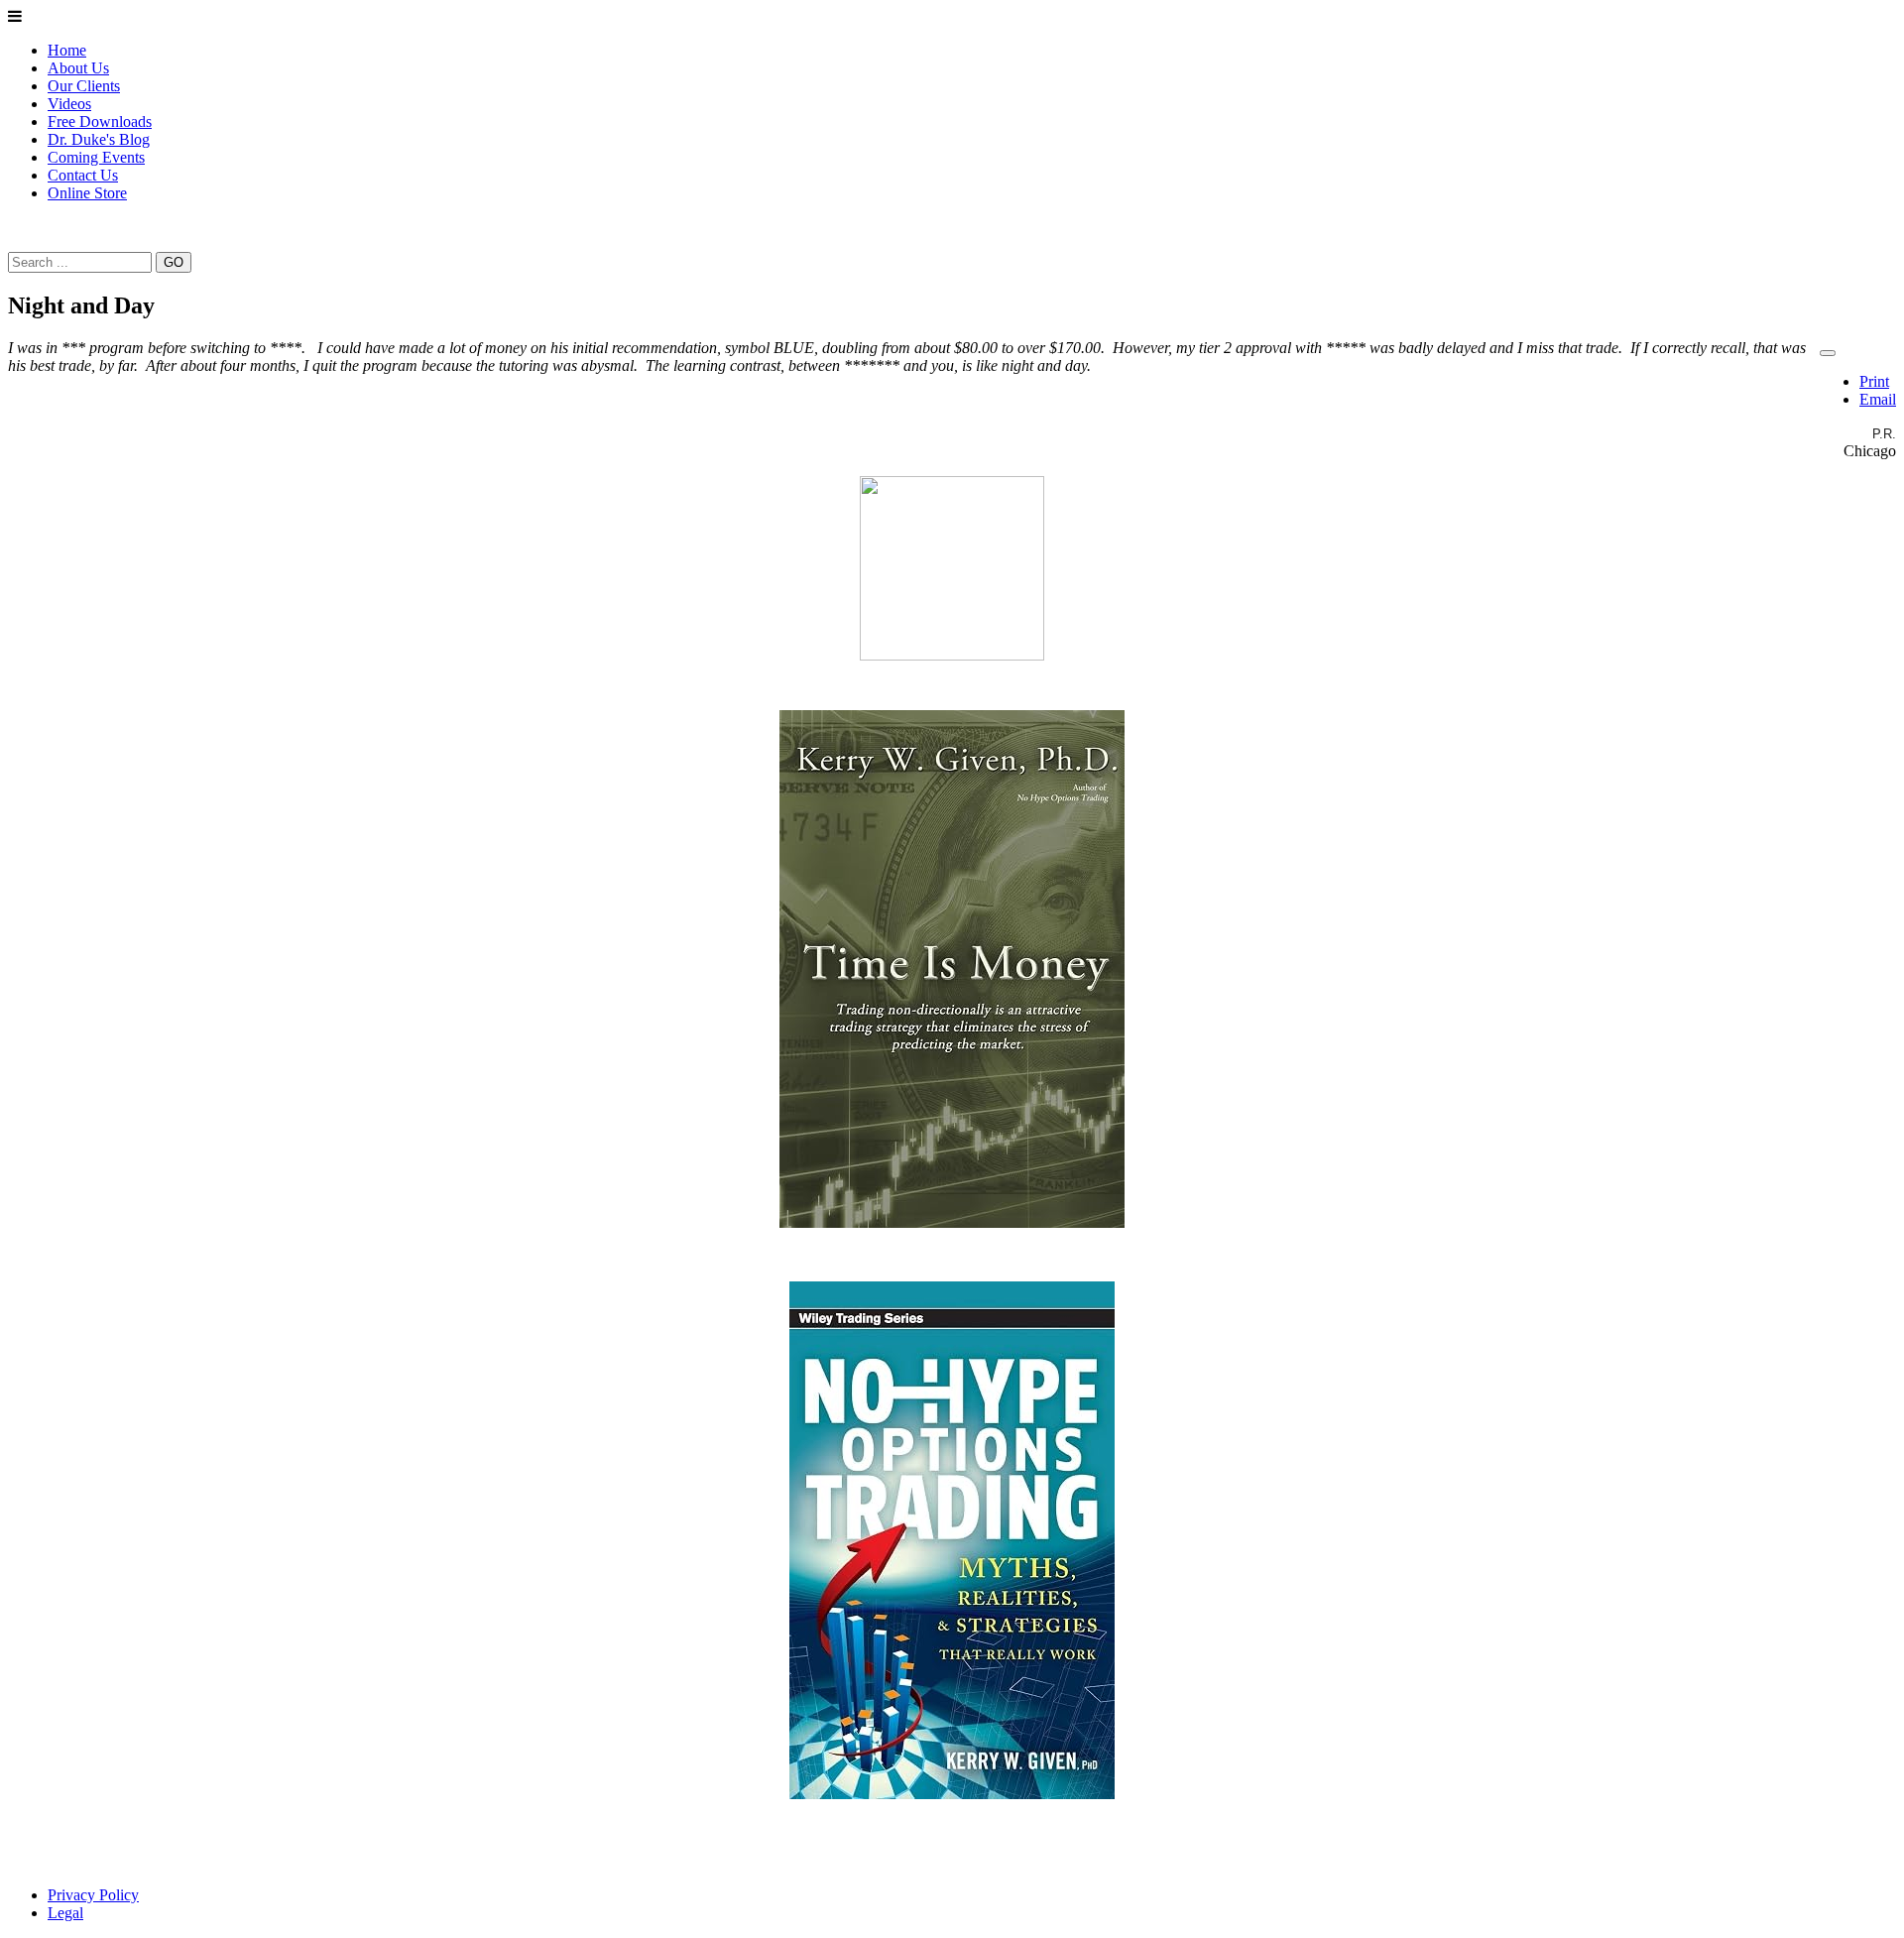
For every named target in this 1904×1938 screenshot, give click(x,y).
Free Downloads (100, 121)
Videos (69, 104)
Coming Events (96, 157)
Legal (65, 1913)
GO (174, 262)
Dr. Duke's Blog (99, 139)
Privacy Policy (93, 1895)
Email (1878, 399)
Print (1874, 381)
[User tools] (1828, 353)
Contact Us (83, 175)
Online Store (87, 193)
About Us (78, 68)
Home (67, 50)
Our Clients (84, 86)
